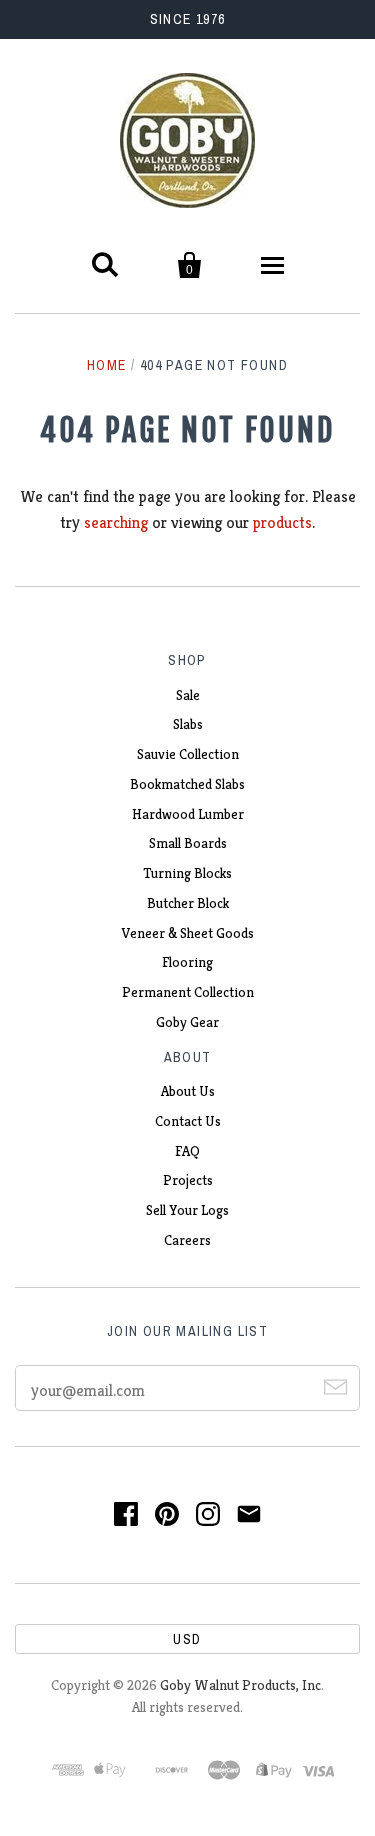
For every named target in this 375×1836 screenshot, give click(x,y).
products (282, 522)
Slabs (188, 724)
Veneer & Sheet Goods (188, 933)
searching (116, 522)
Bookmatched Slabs (187, 784)
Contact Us (188, 1121)
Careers (187, 1240)
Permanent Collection (188, 992)
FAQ (187, 1151)
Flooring (187, 962)
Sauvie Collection (188, 754)
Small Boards (188, 843)
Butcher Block (188, 903)
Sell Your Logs (187, 1210)
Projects (188, 1180)
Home (107, 365)
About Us (188, 1091)
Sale (188, 695)
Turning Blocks (187, 873)
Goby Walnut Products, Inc (240, 1685)
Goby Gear (187, 1022)
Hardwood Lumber (188, 814)
